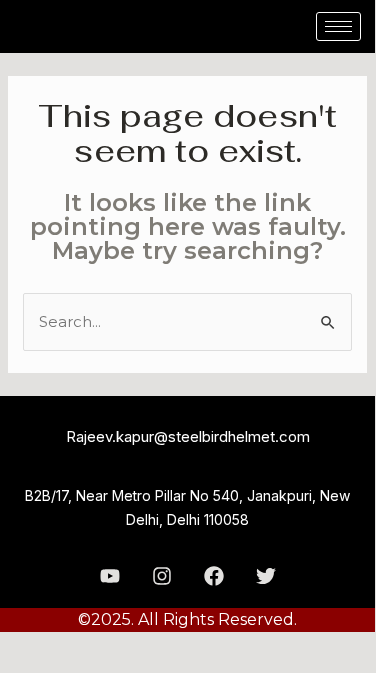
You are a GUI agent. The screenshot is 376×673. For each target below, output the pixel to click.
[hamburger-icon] (338, 26)
